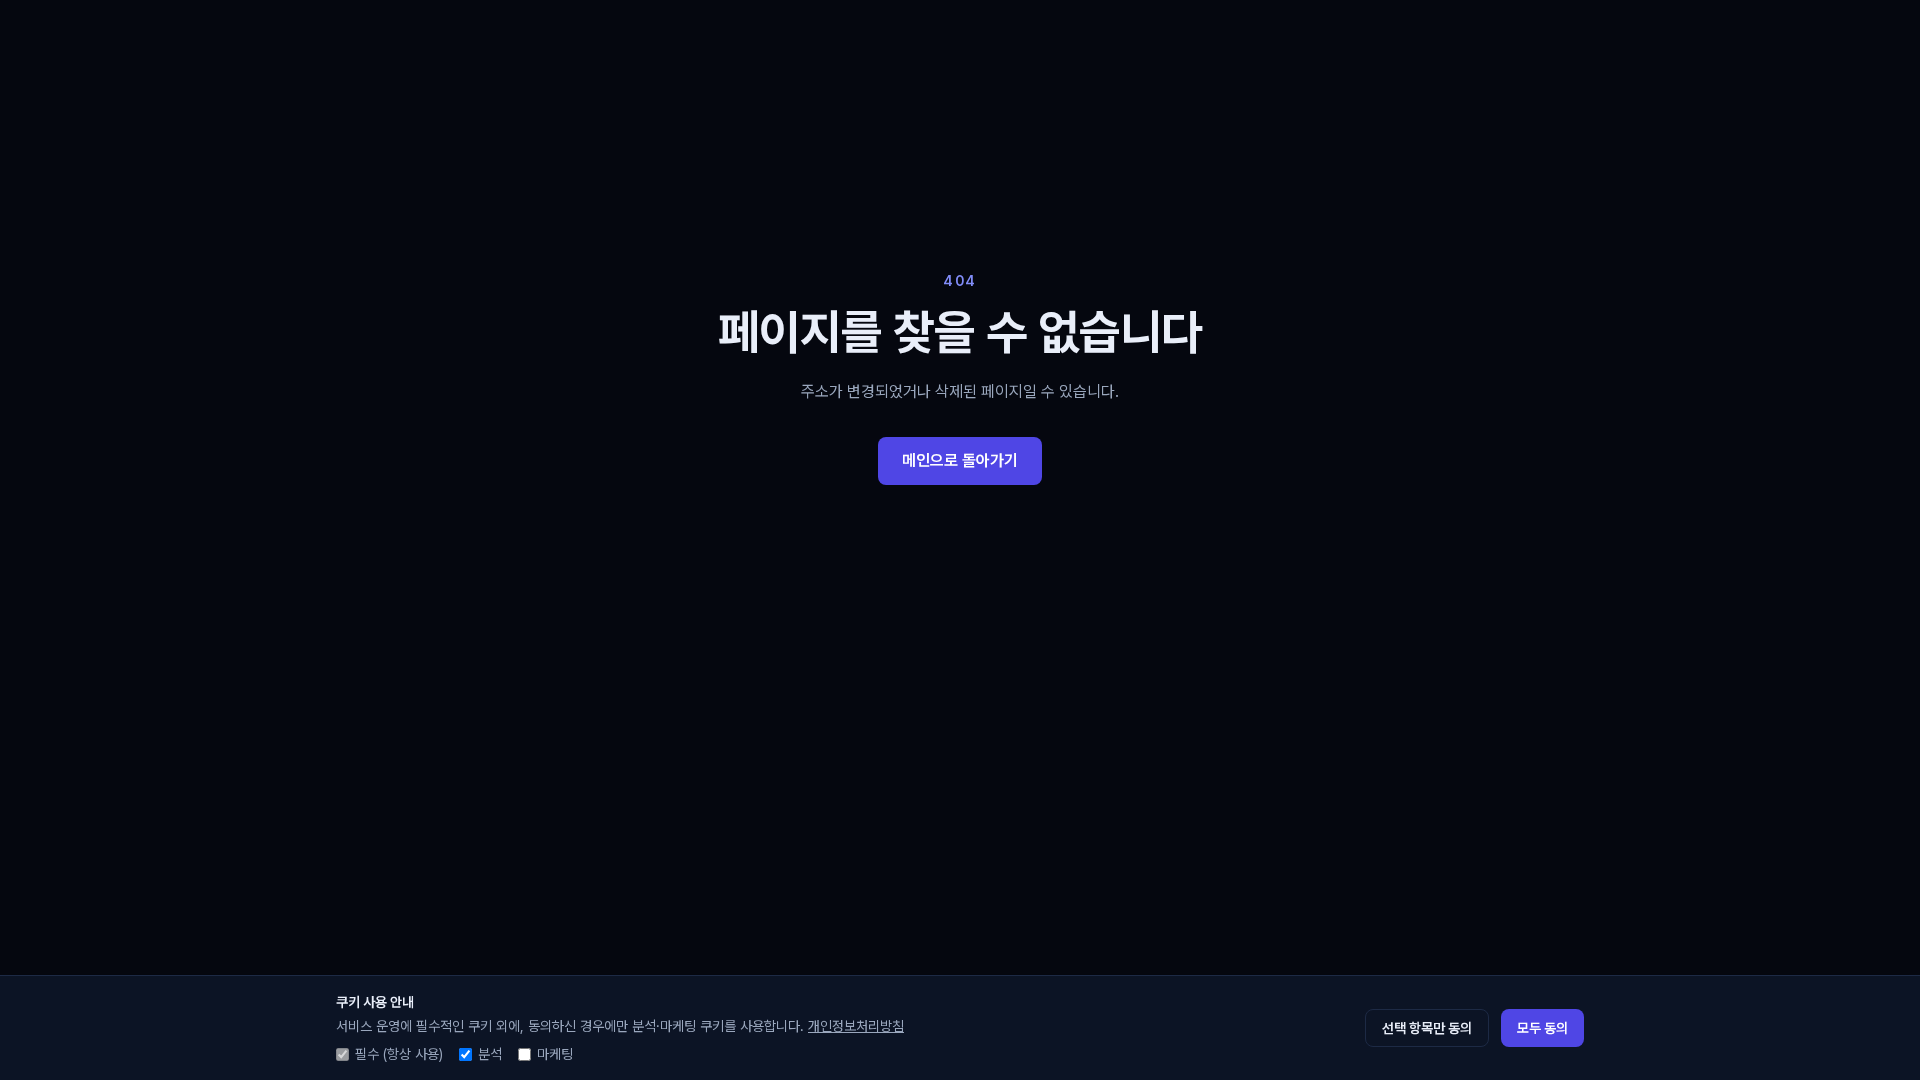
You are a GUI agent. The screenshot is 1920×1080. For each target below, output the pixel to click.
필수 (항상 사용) (399, 1054)
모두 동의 (1542, 1028)
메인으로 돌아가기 (960, 460)
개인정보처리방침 (856, 1026)
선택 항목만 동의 (1427, 1028)
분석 (490, 1054)
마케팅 (555, 1054)
